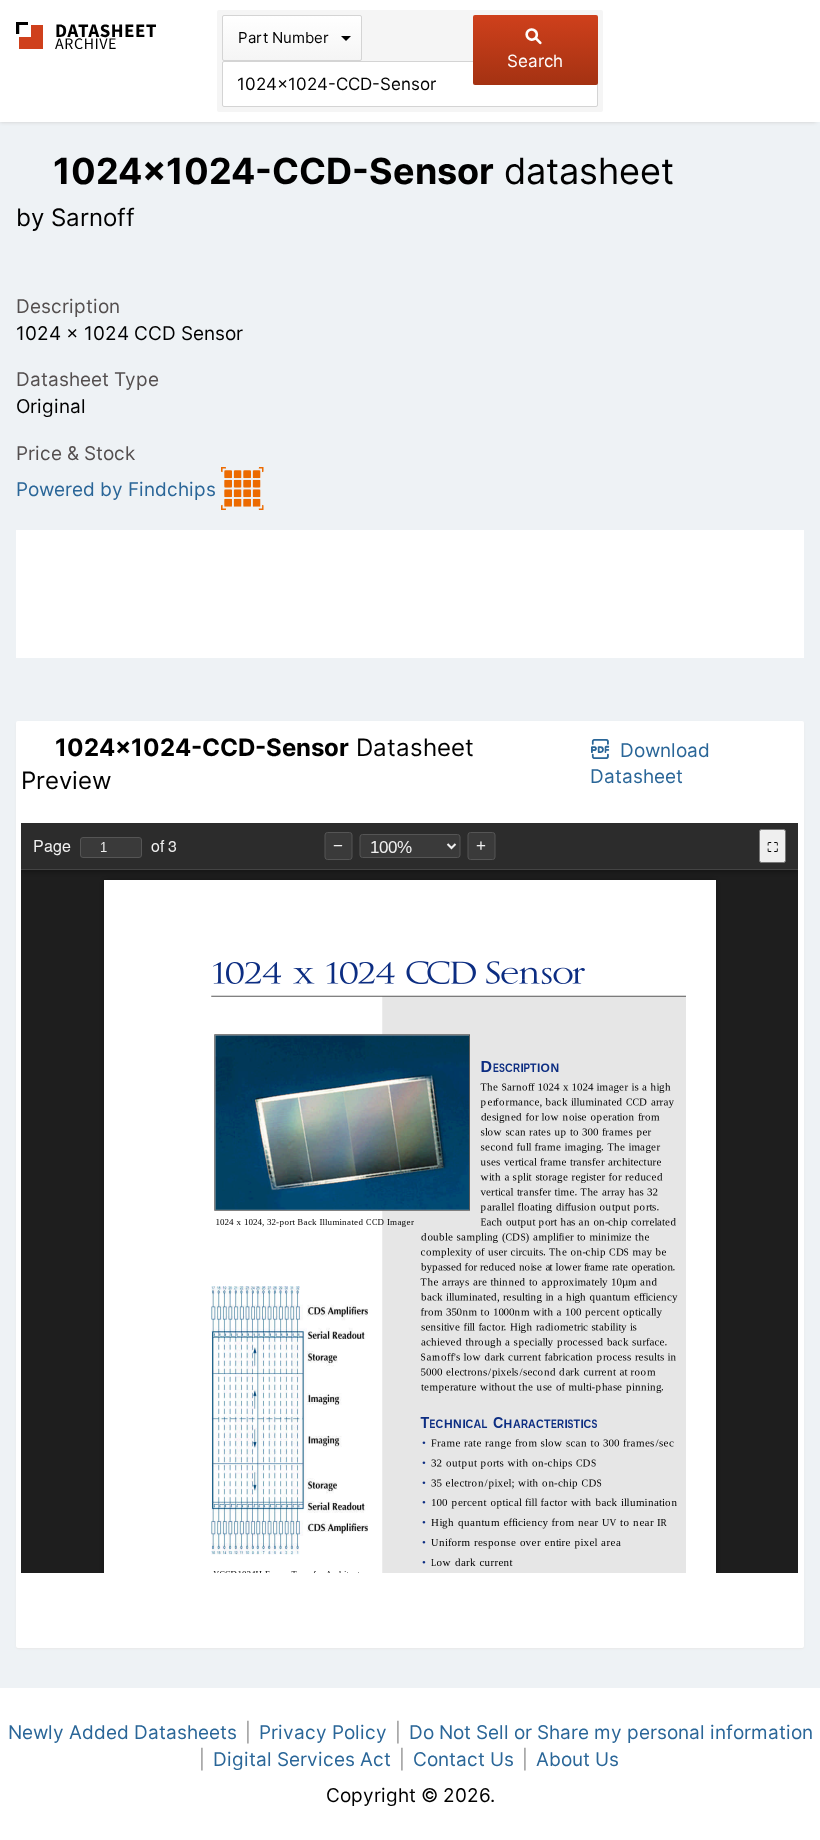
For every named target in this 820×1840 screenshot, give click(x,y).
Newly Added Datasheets (122, 1732)
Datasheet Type (87, 379)
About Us (577, 1759)
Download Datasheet (650, 764)
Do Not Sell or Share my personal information (611, 1732)
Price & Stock (75, 453)
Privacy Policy (323, 1732)
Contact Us (463, 1759)
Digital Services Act (302, 1759)
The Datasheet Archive (86, 35)
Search (535, 61)
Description (68, 306)
